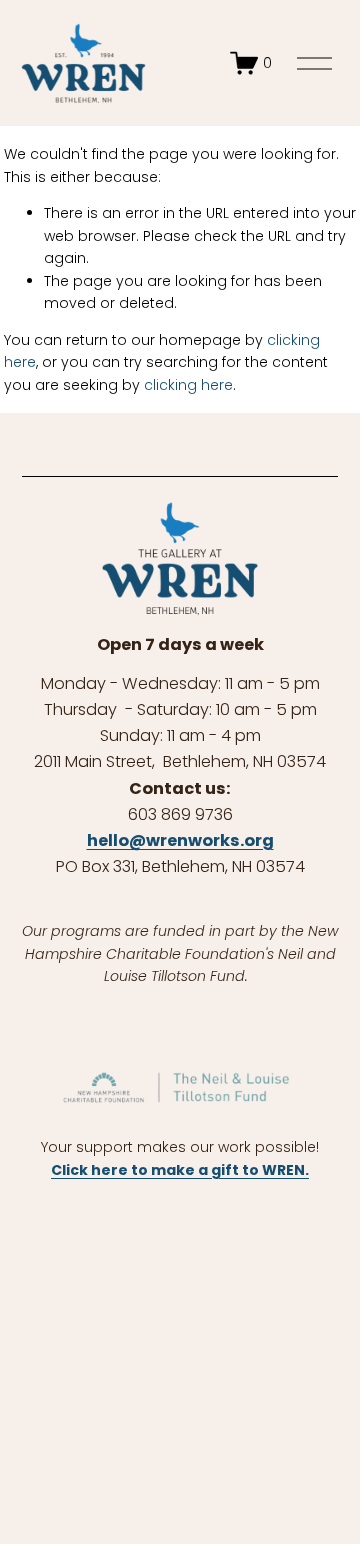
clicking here (188, 385)
